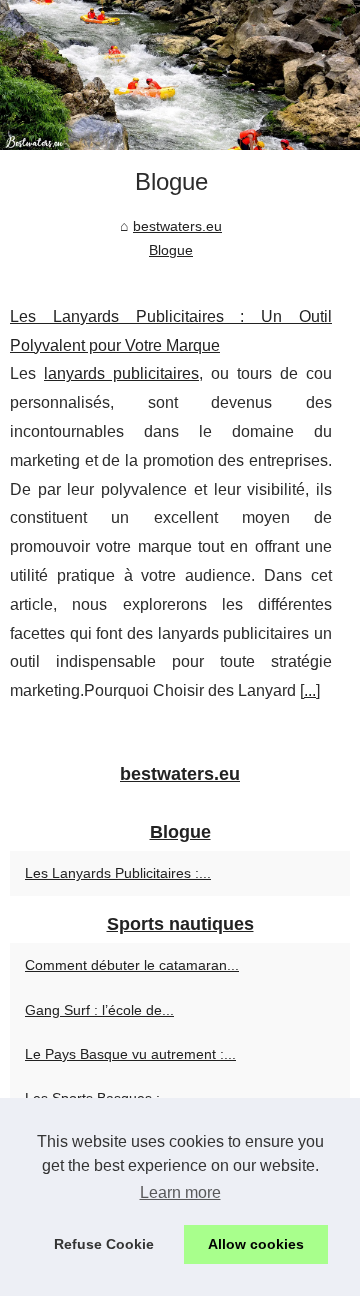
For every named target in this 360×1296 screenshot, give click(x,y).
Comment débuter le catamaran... (132, 965)
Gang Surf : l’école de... (99, 1010)
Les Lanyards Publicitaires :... (118, 873)
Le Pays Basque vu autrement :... (130, 1054)
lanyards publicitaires (121, 373)
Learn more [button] (180, 1192)
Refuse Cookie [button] (104, 1244)
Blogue (171, 250)
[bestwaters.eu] (180, 75)
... (310, 690)
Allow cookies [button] (256, 1244)
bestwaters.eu (177, 226)
